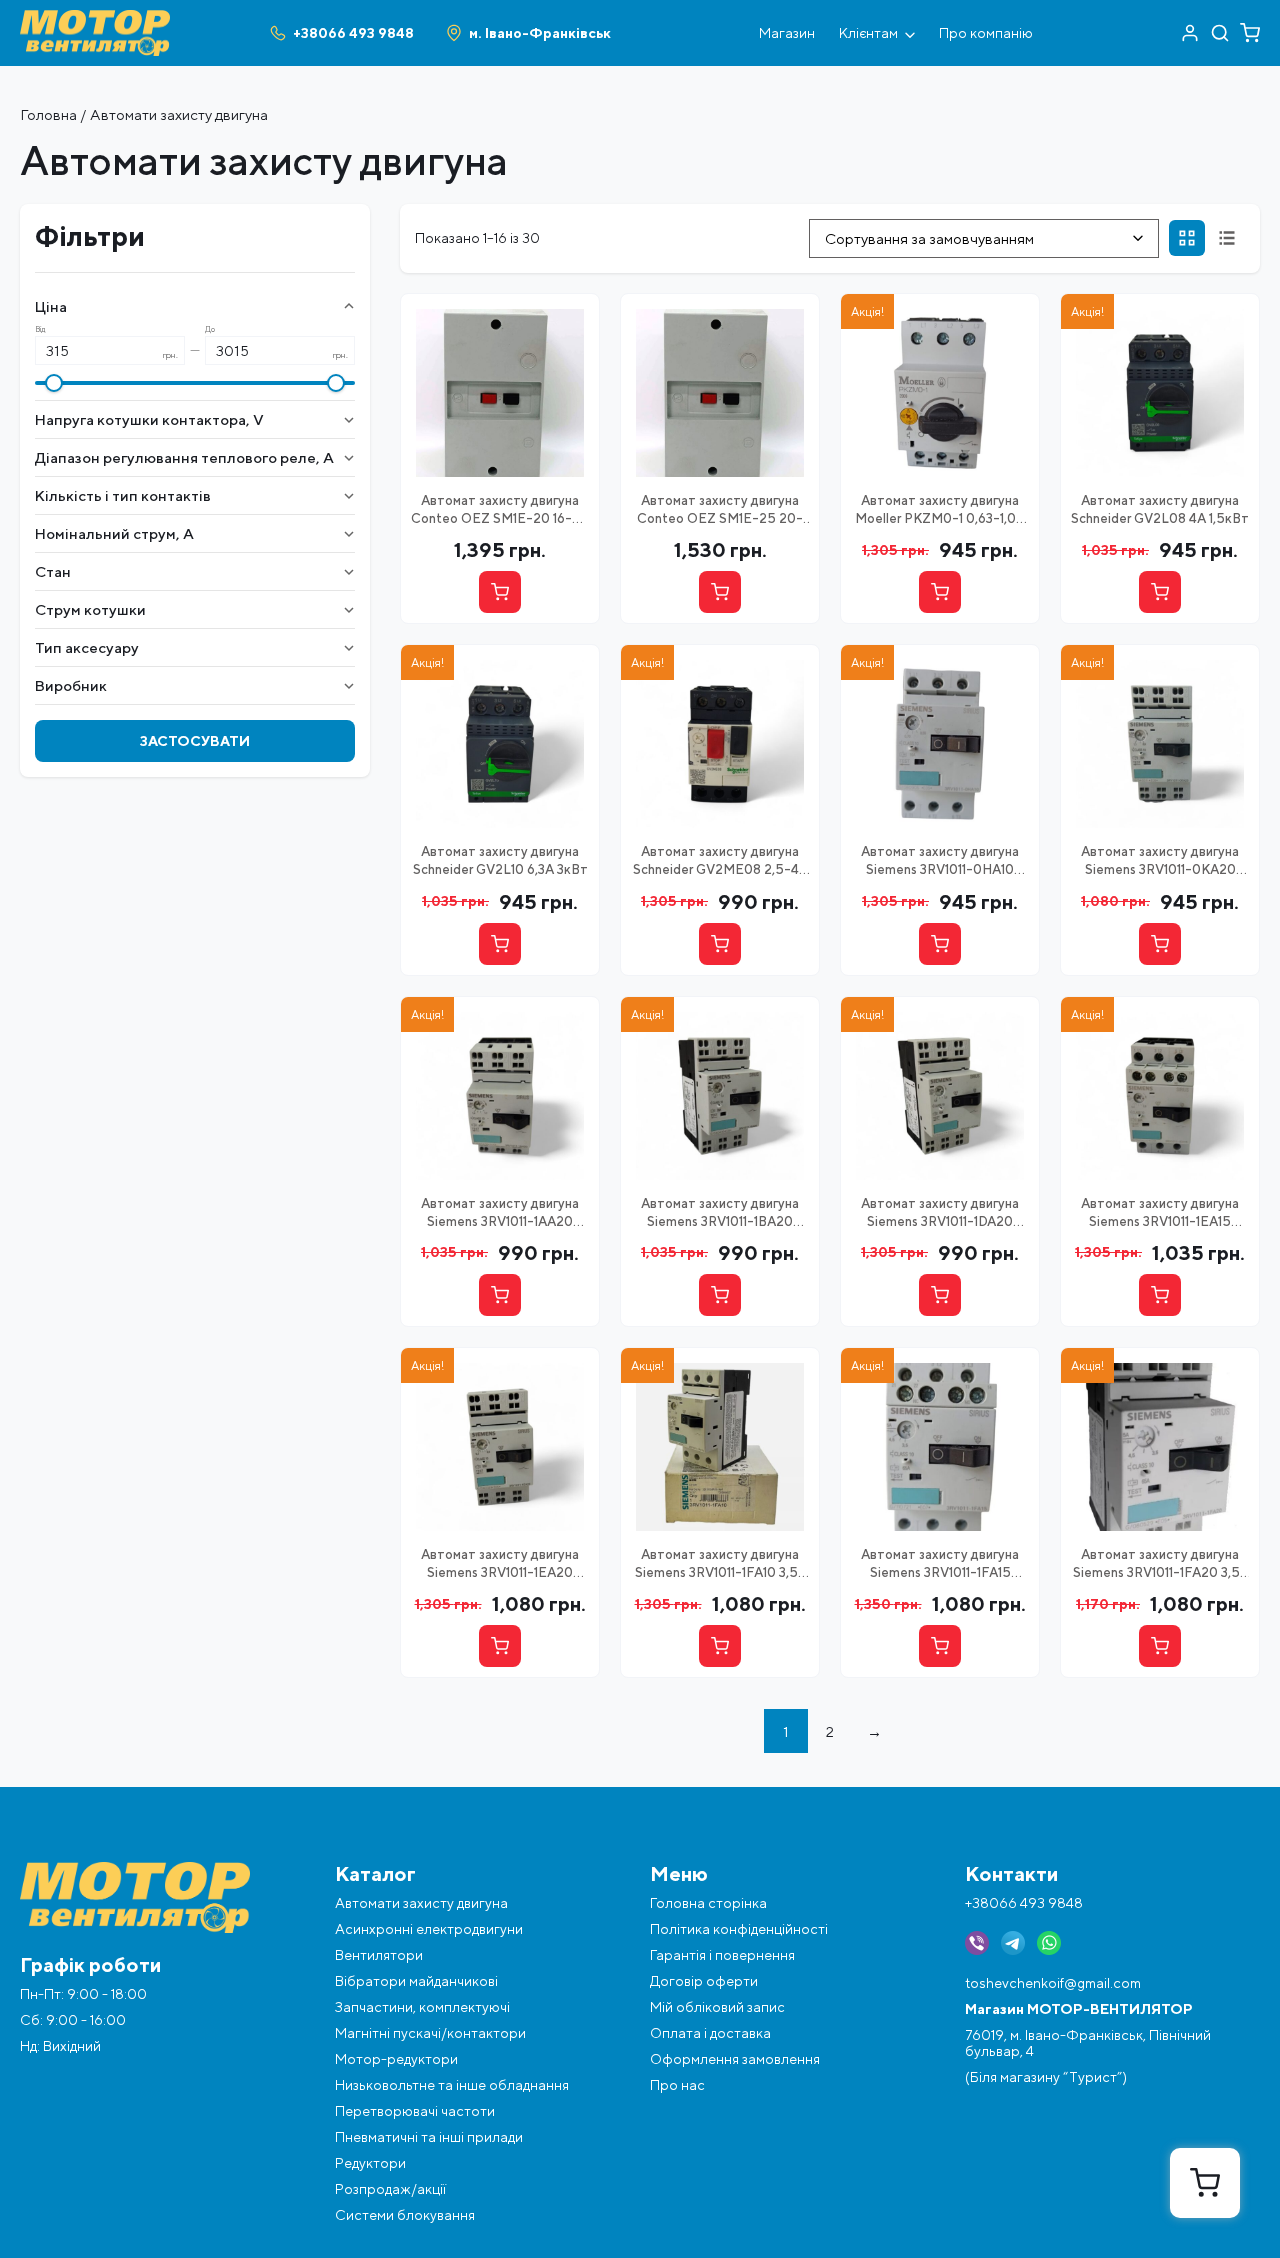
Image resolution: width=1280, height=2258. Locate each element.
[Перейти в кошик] (1250, 33)
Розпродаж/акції (390, 2189)
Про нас (677, 2085)
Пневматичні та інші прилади (429, 2137)
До (210, 329)
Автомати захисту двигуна (421, 1903)
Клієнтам (868, 33)
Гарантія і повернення (722, 1955)
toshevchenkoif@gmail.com (1053, 1983)
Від (40, 329)
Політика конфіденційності (739, 1929)
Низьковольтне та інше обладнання (452, 2085)
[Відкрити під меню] (910, 33)
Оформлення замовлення (735, 2059)
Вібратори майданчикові (416, 1981)
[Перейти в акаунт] (1190, 33)
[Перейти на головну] (95, 18)
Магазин (787, 33)
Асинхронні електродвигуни (429, 1929)
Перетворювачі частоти (415, 2111)
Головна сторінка (708, 1903)
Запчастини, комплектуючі (422, 2007)
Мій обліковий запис (717, 2007)
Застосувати (195, 741)
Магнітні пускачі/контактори (430, 2033)
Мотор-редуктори (396, 2059)
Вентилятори (379, 1955)
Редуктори (370, 2163)
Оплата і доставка (710, 2033)
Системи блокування (405, 2215)
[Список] (1227, 238)
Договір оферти (704, 1981)
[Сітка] (1187, 238)
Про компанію (986, 33)
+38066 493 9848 (1024, 1903)
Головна (48, 114)
